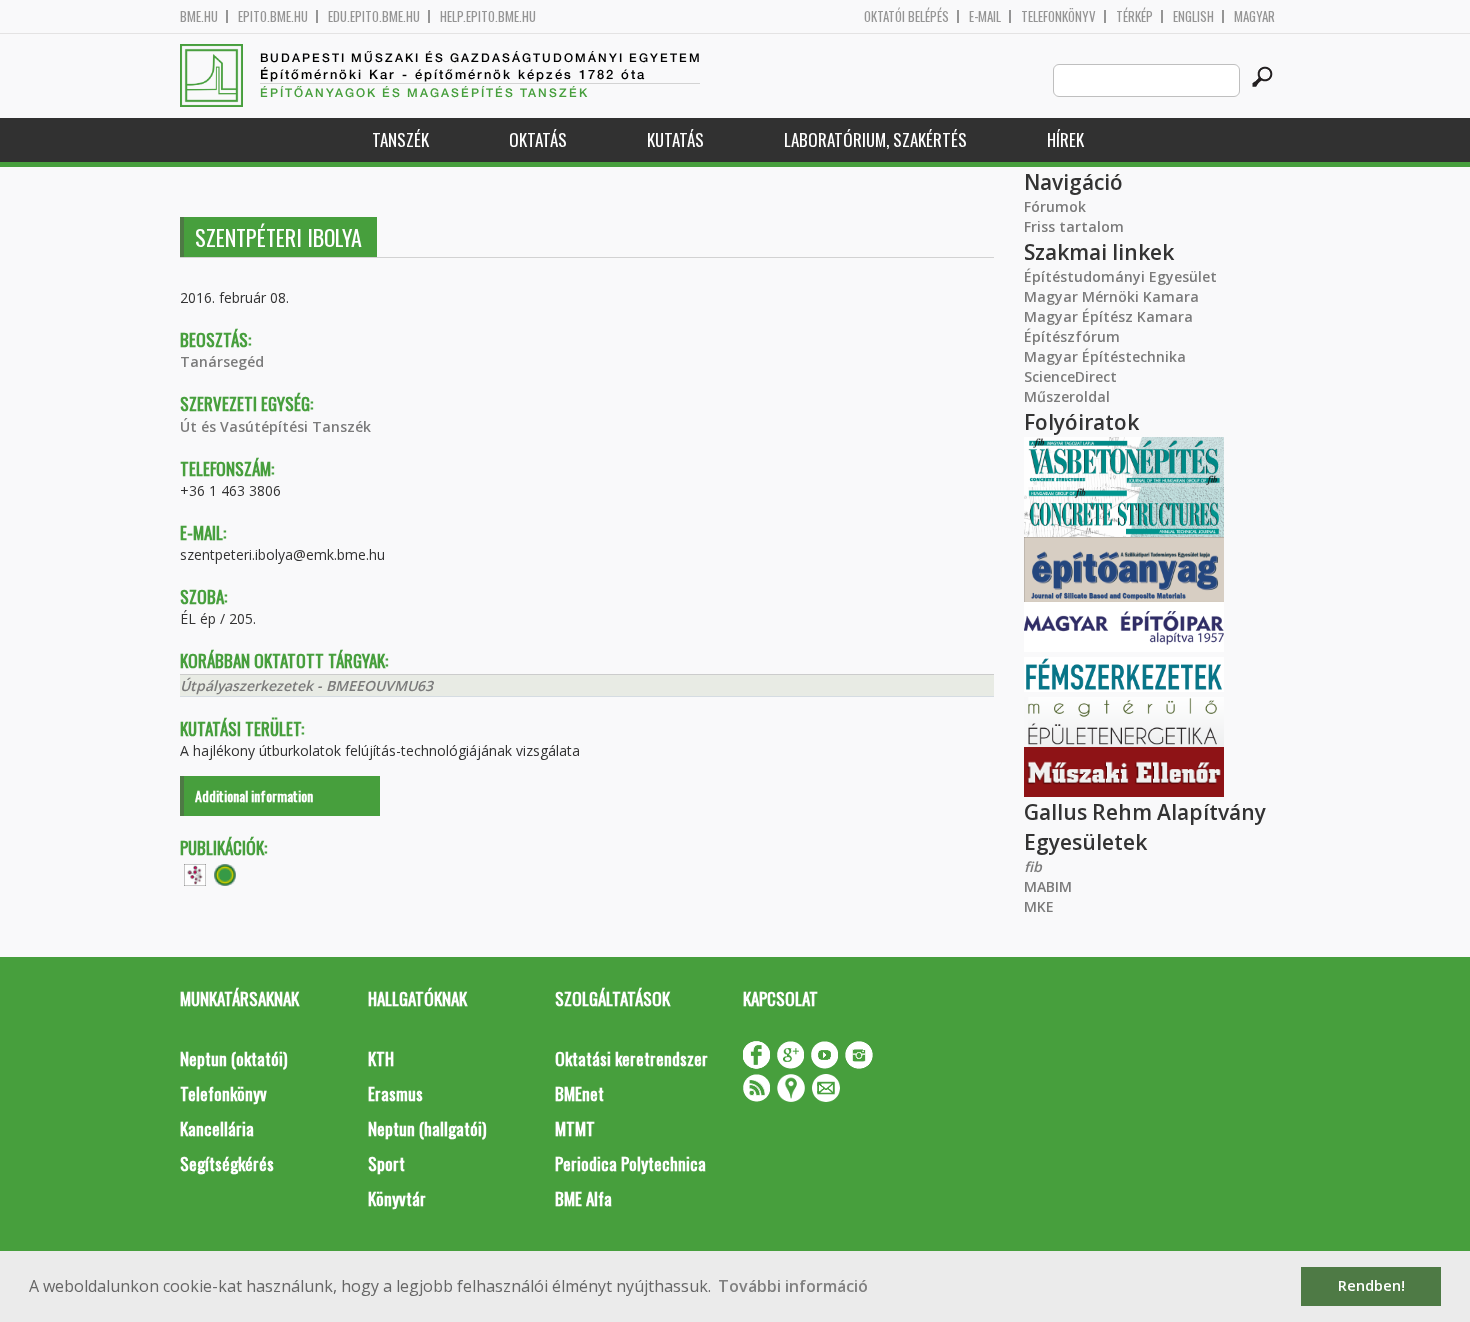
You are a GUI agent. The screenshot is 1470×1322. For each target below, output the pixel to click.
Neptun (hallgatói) (427, 1128)
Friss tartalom (1074, 226)
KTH (381, 1058)
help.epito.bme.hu (488, 16)
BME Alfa (583, 1198)
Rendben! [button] (1371, 1285)
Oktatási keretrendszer (631, 1058)
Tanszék (400, 139)
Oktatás (538, 139)
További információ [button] (793, 1286)
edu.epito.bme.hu (374, 16)
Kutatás (675, 139)
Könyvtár (397, 1198)
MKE (1039, 906)
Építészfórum (1072, 336)
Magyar (1254, 16)
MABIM (1048, 886)
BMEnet (579, 1093)
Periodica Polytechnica (630, 1163)
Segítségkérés (227, 1163)
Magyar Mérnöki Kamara (1111, 296)
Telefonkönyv (1058, 16)
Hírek (1065, 139)
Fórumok (1055, 206)
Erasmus (395, 1093)
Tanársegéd (222, 361)
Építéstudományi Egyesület (1120, 276)
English (1193, 16)
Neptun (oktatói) (233, 1058)
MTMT (575, 1128)
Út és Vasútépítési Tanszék (275, 426)
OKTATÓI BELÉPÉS (906, 16)
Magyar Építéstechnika (1105, 356)
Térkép (1134, 16)
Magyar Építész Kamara (1108, 316)
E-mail (985, 16)
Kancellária (217, 1128)
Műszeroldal (1067, 396)
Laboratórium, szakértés (875, 139)
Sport (386, 1163)
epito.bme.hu (273, 16)
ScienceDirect (1070, 376)
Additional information (254, 795)
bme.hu (199, 16)
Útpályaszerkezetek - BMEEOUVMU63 (306, 685)
